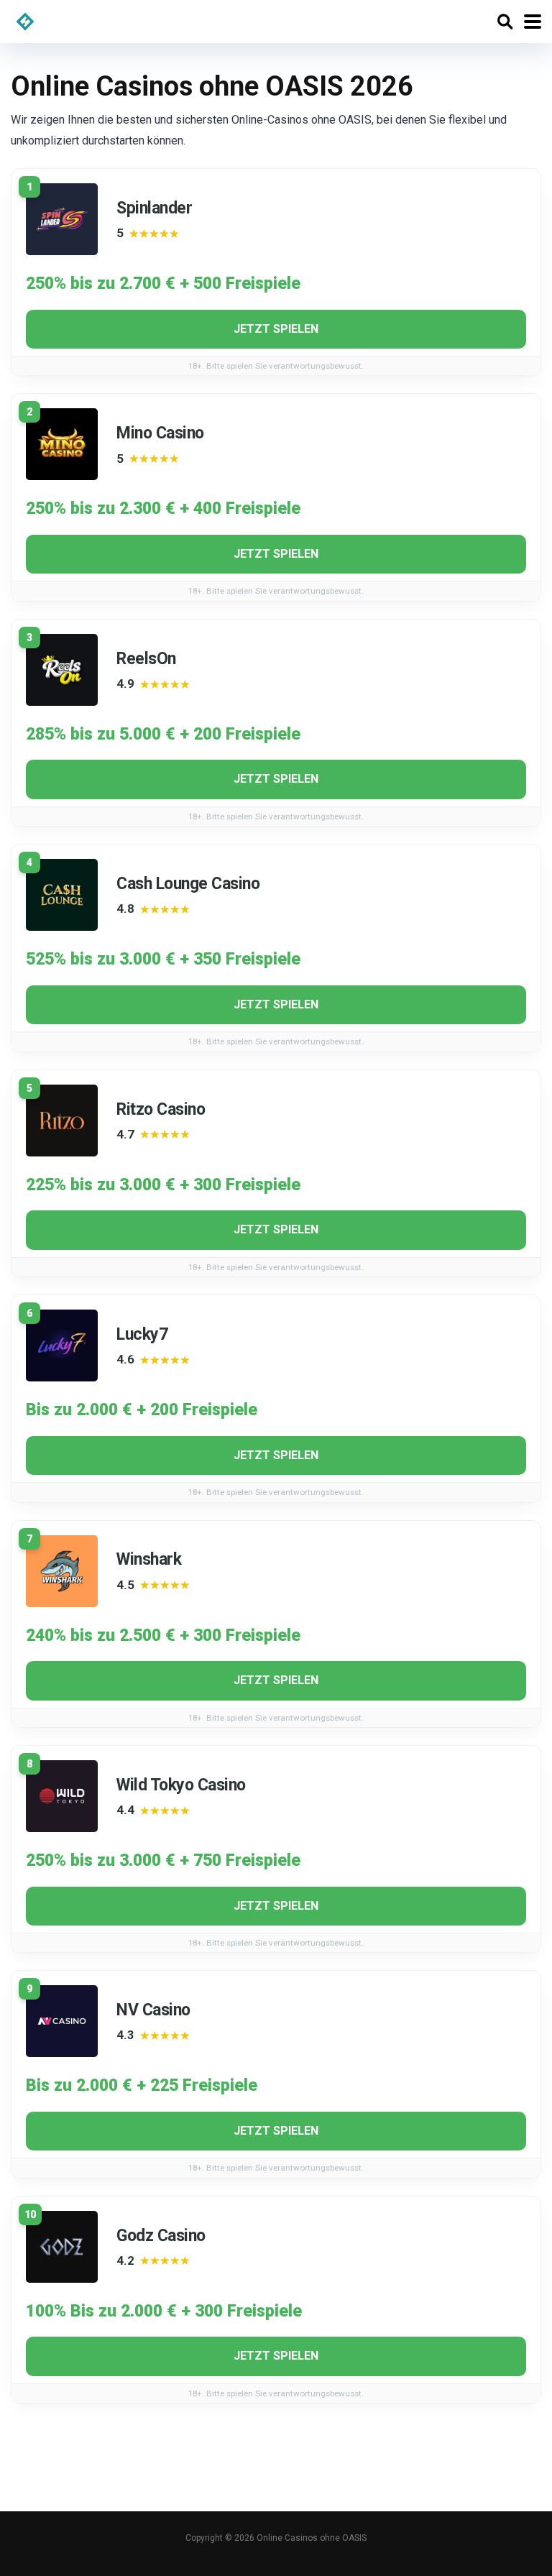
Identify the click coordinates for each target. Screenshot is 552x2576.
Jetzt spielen (276, 329)
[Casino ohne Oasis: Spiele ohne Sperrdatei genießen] (25, 20)
